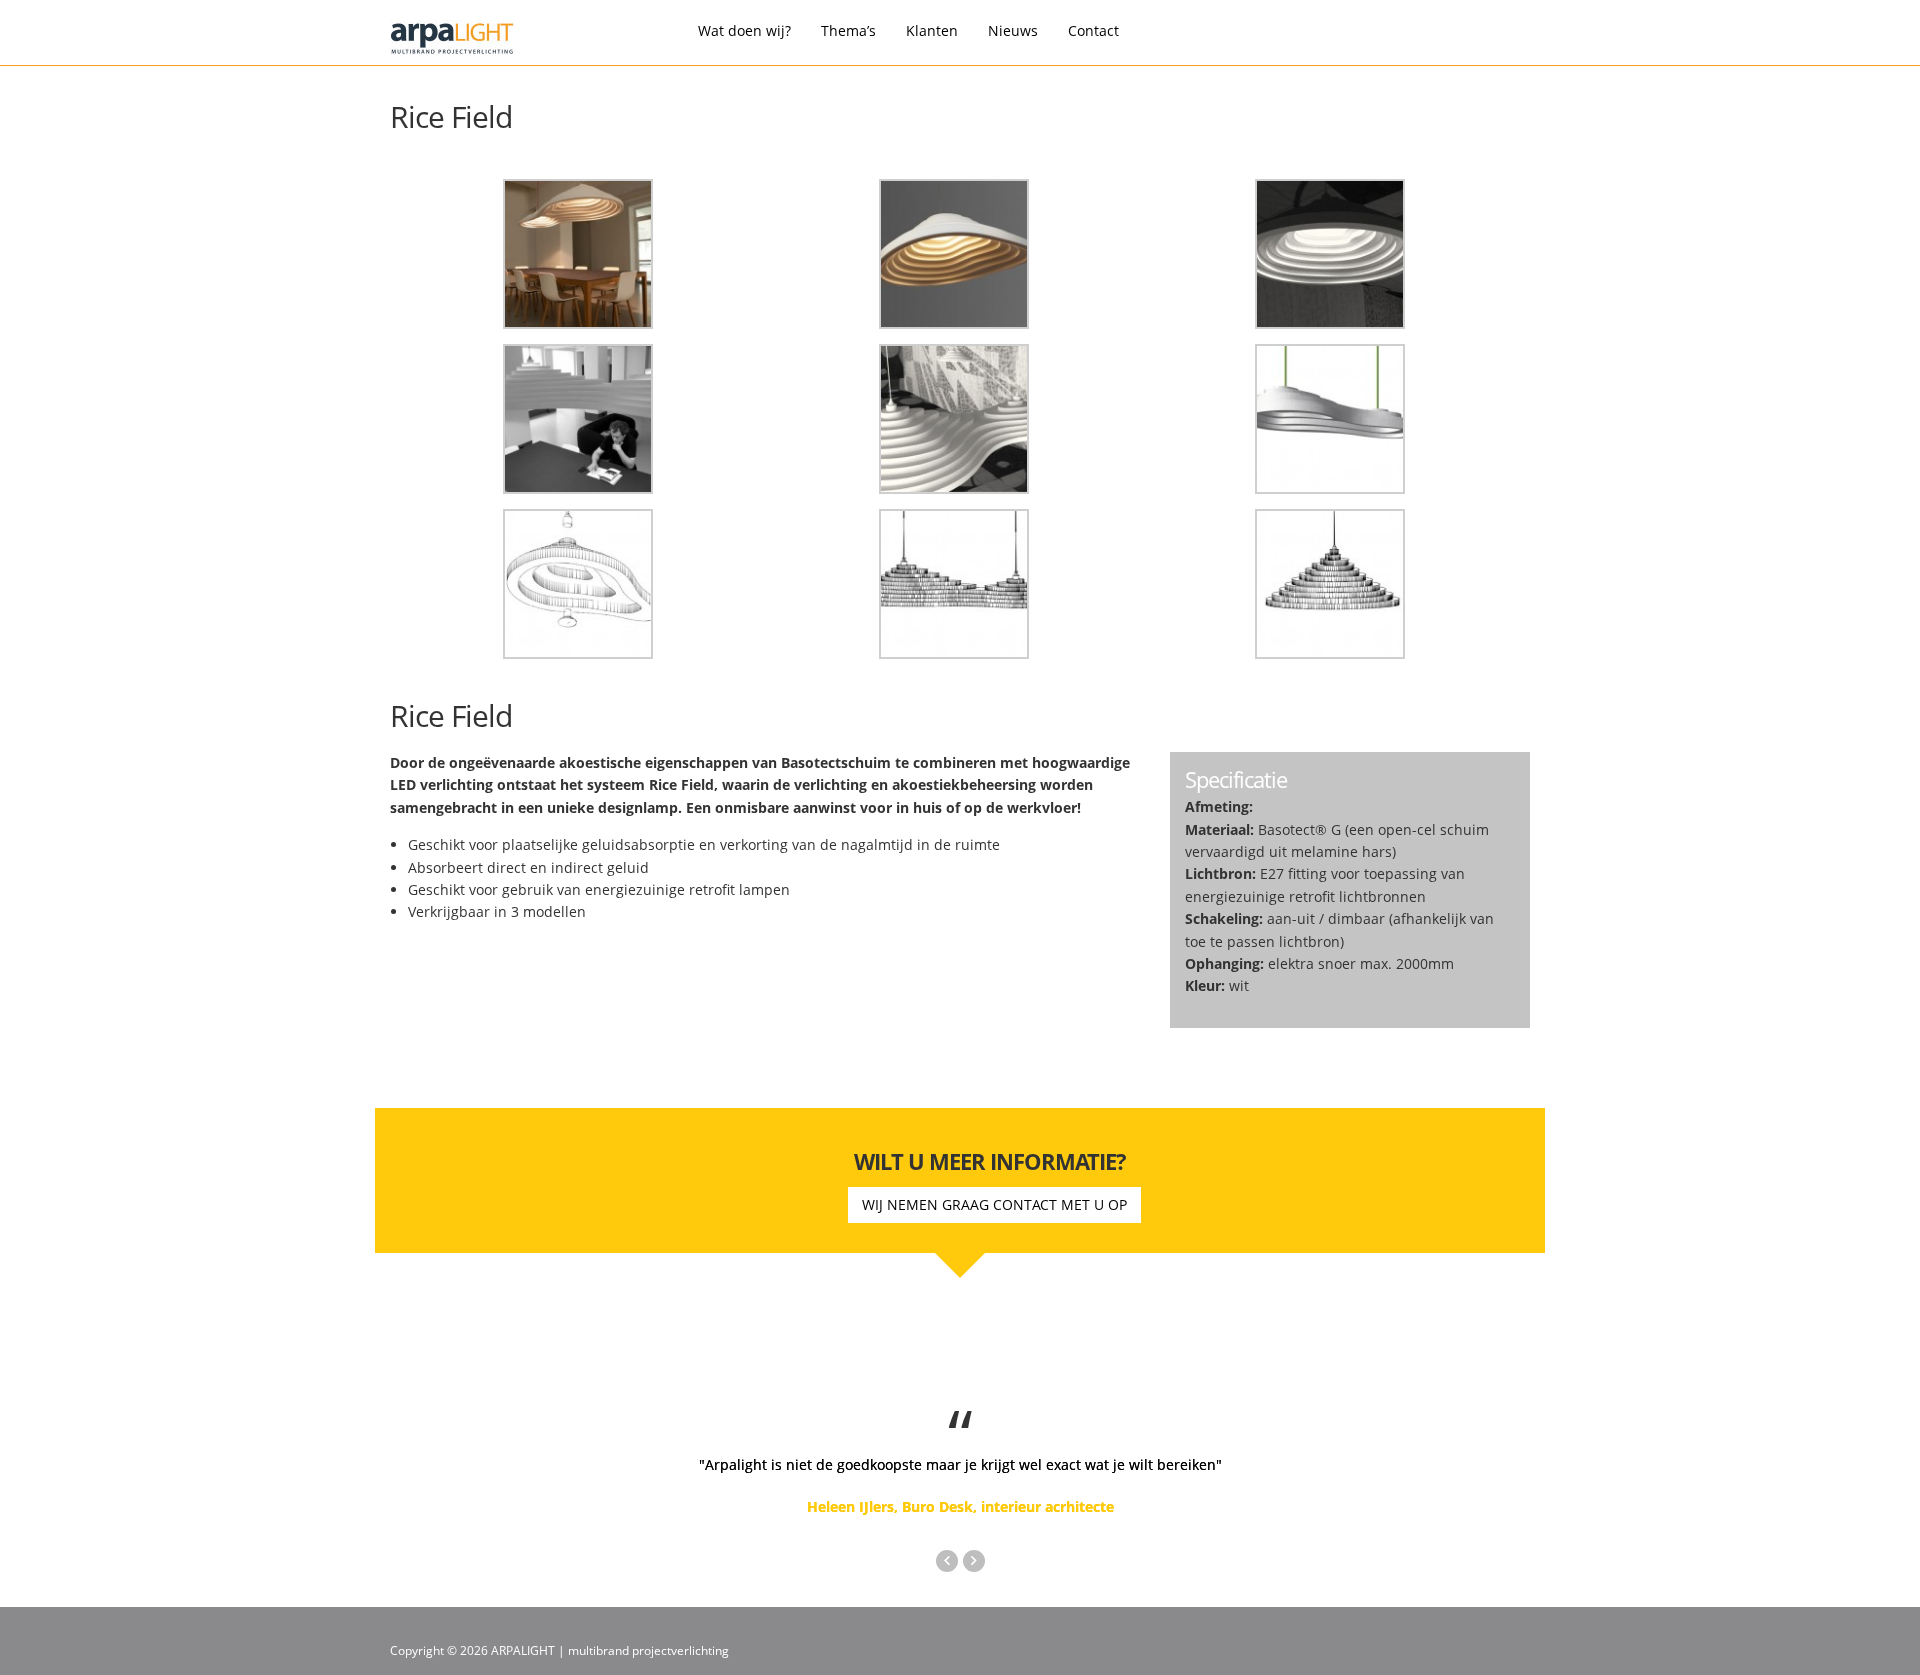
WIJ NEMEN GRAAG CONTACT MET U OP (994, 1204)
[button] (949, 1556)
